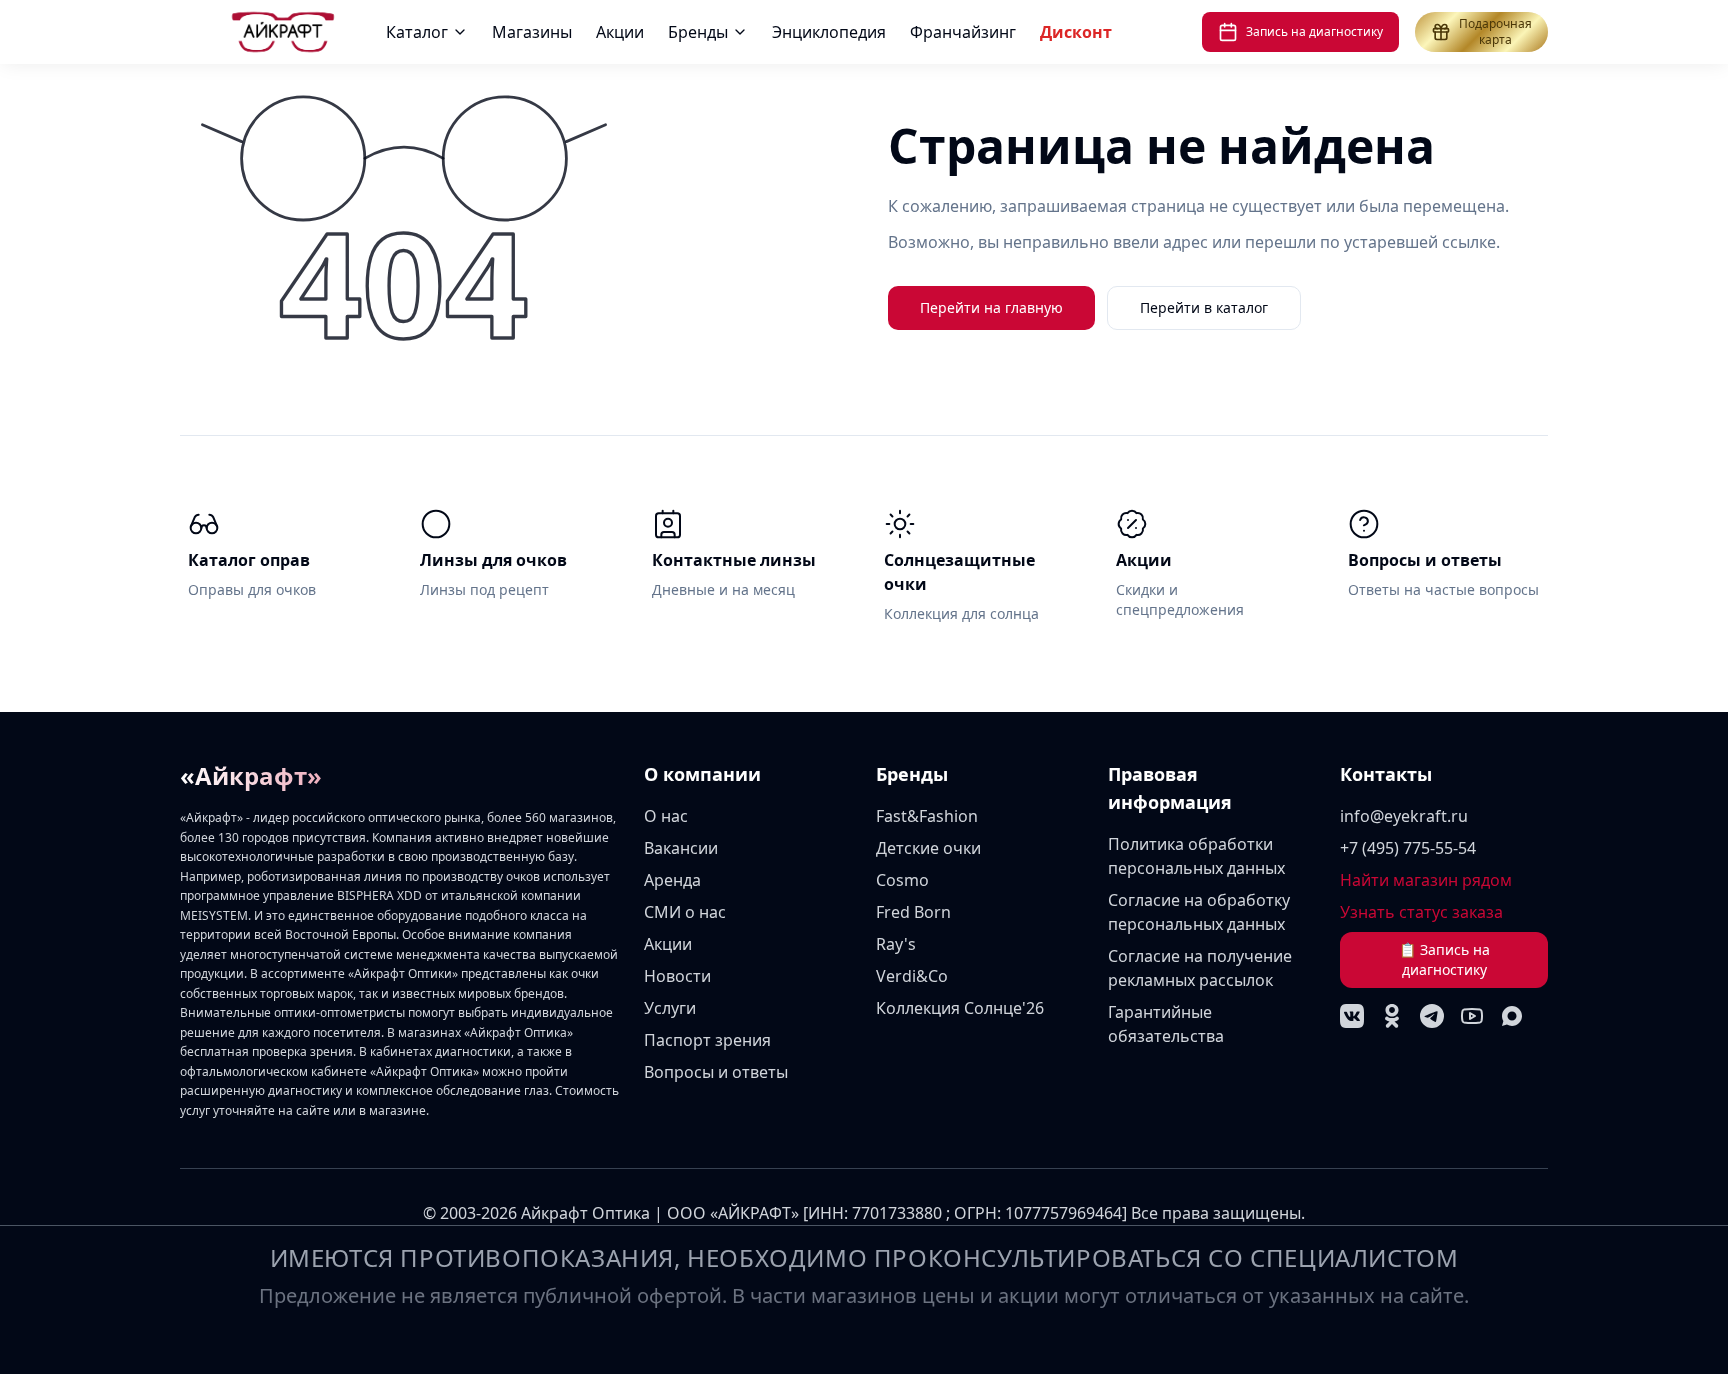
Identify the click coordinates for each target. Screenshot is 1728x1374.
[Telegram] (1432, 1016)
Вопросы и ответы (716, 1072)
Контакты (1386, 774)
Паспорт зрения (707, 1040)
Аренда (672, 880)
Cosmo (902, 880)
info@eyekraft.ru (1404, 816)
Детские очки (928, 848)
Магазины (532, 32)
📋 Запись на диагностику (1444, 959)
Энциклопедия (829, 32)
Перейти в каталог (1204, 307)
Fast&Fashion (927, 816)
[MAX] (1512, 1016)
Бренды (698, 32)
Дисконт (1076, 32)
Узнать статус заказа (1421, 912)
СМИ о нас (685, 912)
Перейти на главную (991, 307)
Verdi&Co (912, 976)
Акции (620, 32)
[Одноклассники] (1392, 1016)
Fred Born (913, 912)
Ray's (896, 944)
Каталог (417, 32)
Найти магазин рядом (1426, 880)
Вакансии (681, 848)
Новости (677, 976)
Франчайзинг (963, 32)
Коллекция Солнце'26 (960, 1008)
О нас (666, 816)
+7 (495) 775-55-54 (1408, 848)
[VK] (1352, 1016)
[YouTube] (1472, 1016)
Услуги (670, 1008)
